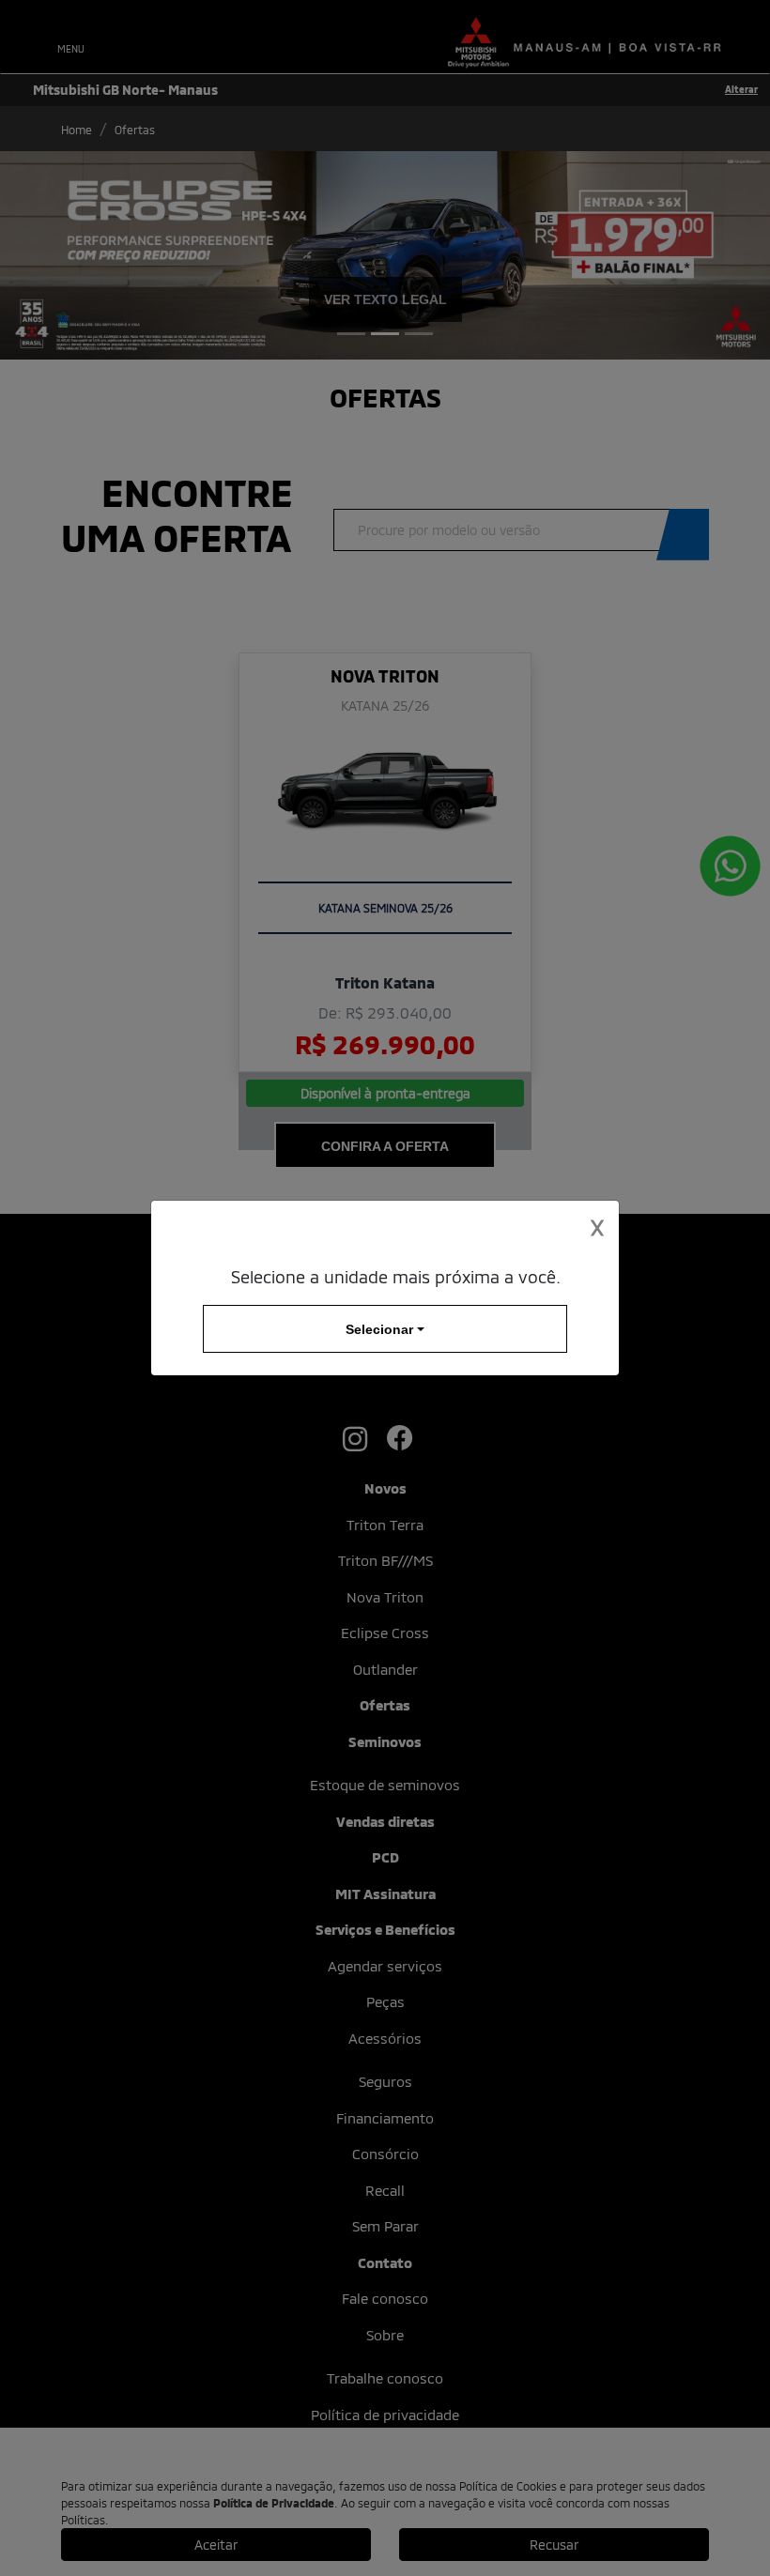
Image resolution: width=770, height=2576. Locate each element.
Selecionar (379, 1329)
